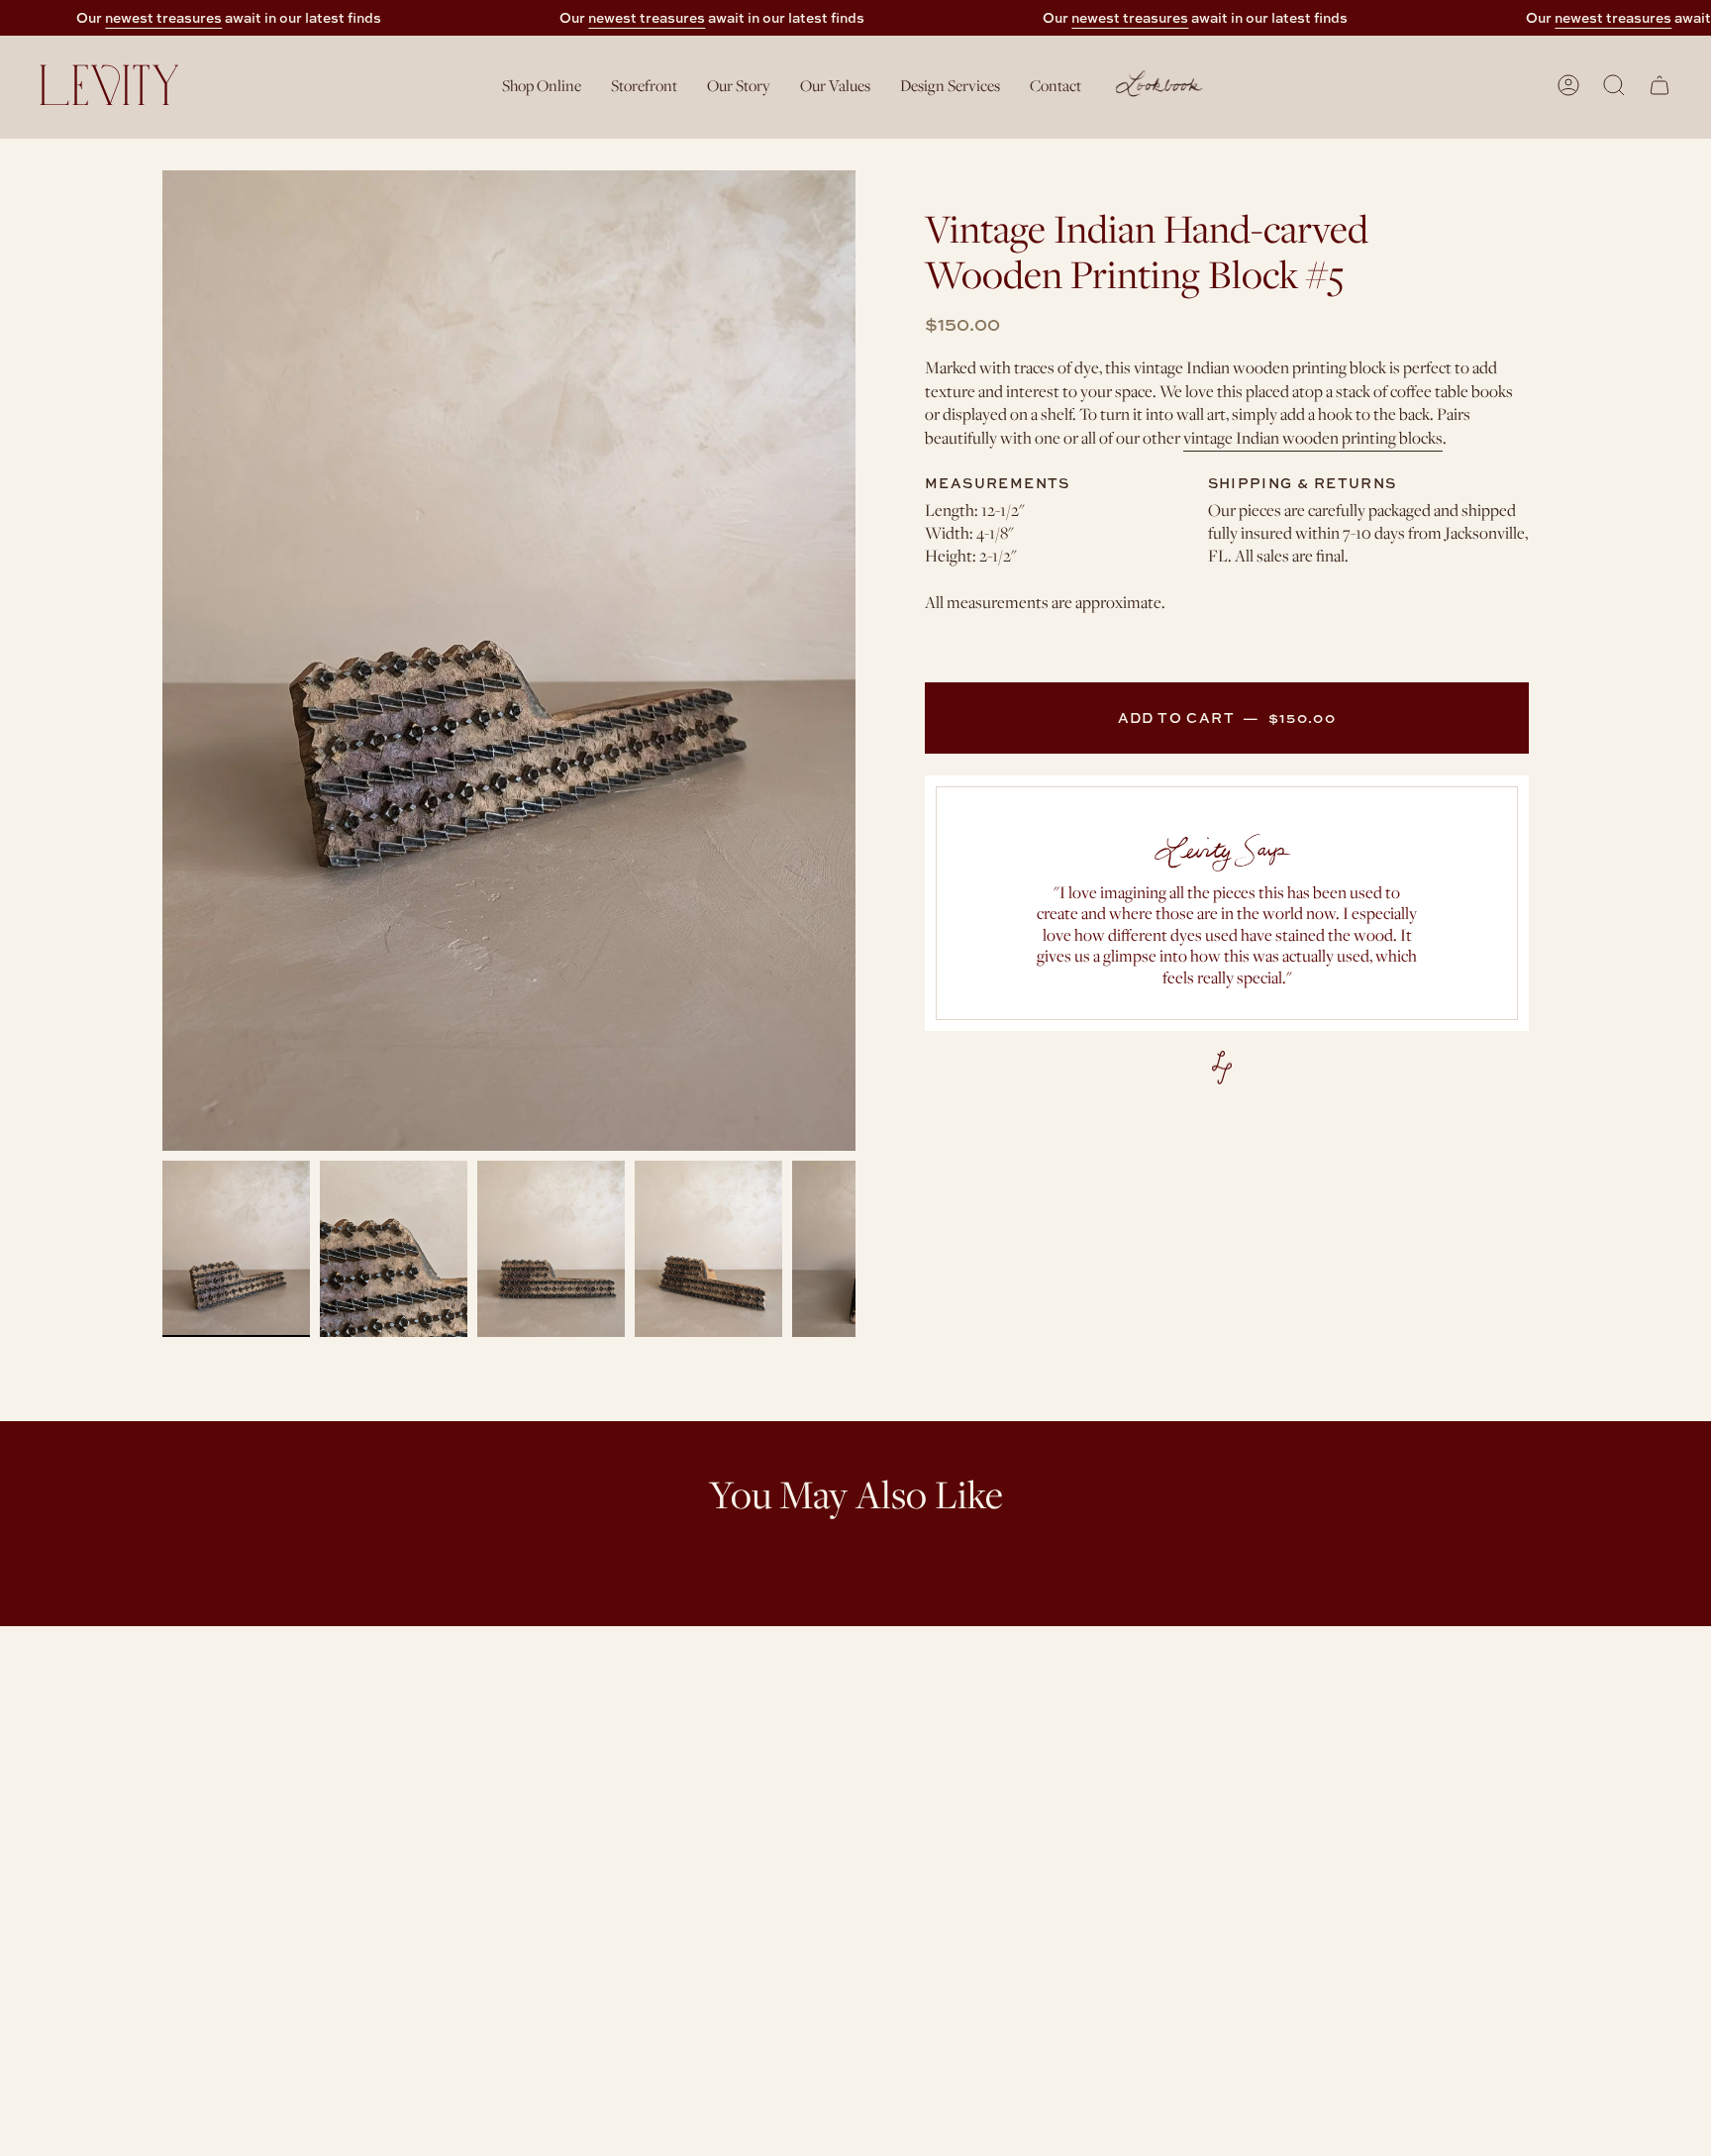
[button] (542, 85)
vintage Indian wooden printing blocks (1313, 438)
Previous (162, 661)
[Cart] (1660, 85)
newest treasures (163, 17)
